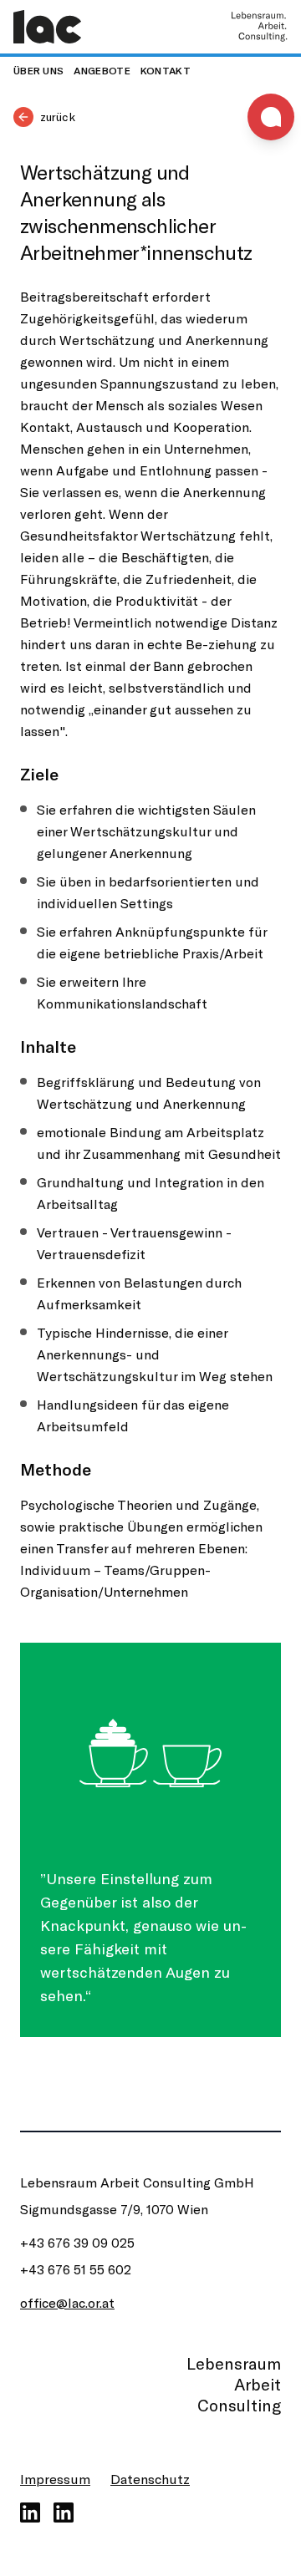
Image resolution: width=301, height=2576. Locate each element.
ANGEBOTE (102, 70)
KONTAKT (166, 70)
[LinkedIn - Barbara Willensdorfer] (64, 2512)
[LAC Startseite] (47, 27)
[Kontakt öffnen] (271, 117)
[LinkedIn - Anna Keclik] (30, 2512)
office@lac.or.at (67, 2302)
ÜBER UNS (38, 70)
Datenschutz (150, 2479)
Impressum (55, 2479)
